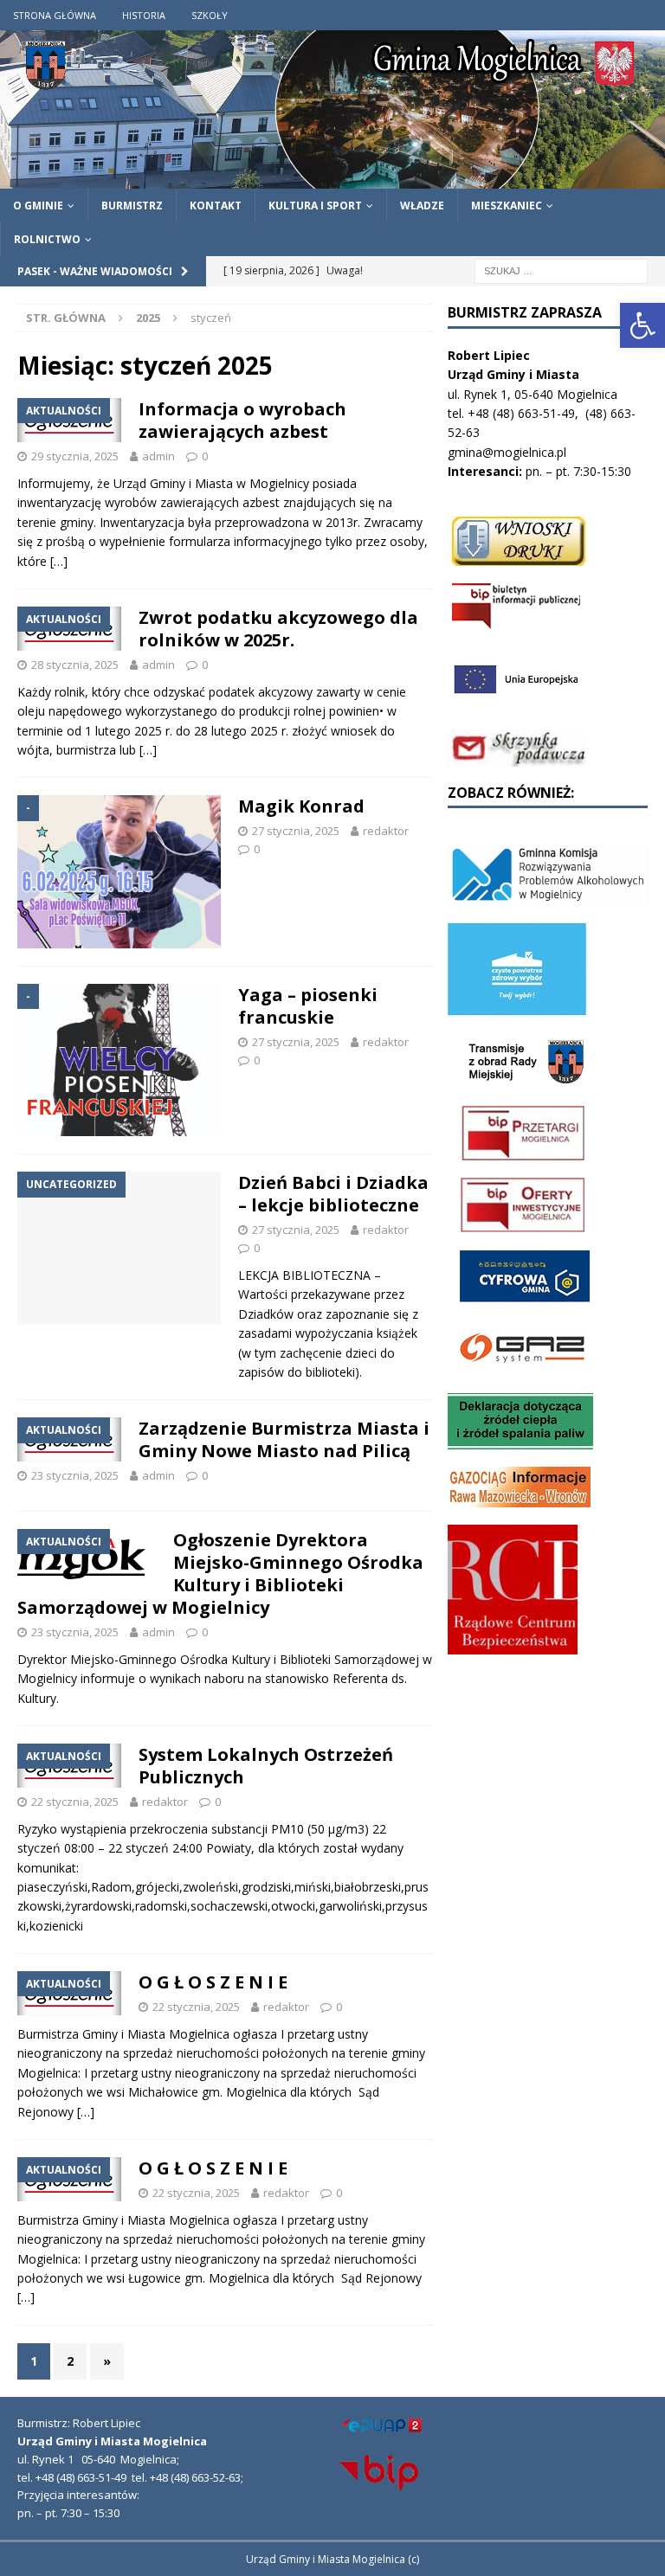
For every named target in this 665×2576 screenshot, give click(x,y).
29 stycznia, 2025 (75, 456)
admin (158, 456)
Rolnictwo (47, 239)
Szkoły (210, 15)
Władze (422, 206)
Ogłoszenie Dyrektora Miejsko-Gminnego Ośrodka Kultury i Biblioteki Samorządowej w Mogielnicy (220, 1574)
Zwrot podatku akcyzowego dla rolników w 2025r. (278, 629)
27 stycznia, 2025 (296, 831)
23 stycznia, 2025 (75, 1475)
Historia (144, 15)
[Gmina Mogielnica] (332, 178)
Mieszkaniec (507, 206)
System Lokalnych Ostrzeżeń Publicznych (266, 1766)
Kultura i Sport (315, 206)
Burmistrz (132, 206)
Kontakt (216, 206)
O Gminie (38, 206)
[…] (59, 561)
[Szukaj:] (561, 270)
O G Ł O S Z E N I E (213, 1982)
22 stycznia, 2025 (75, 1802)
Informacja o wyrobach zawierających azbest (242, 420)
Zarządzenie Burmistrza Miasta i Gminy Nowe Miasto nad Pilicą (284, 1439)
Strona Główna (55, 15)
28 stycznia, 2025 (75, 665)
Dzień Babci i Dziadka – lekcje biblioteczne (333, 1194)
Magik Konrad (301, 806)
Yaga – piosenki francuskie (308, 1006)
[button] (642, 325)
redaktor (386, 831)
